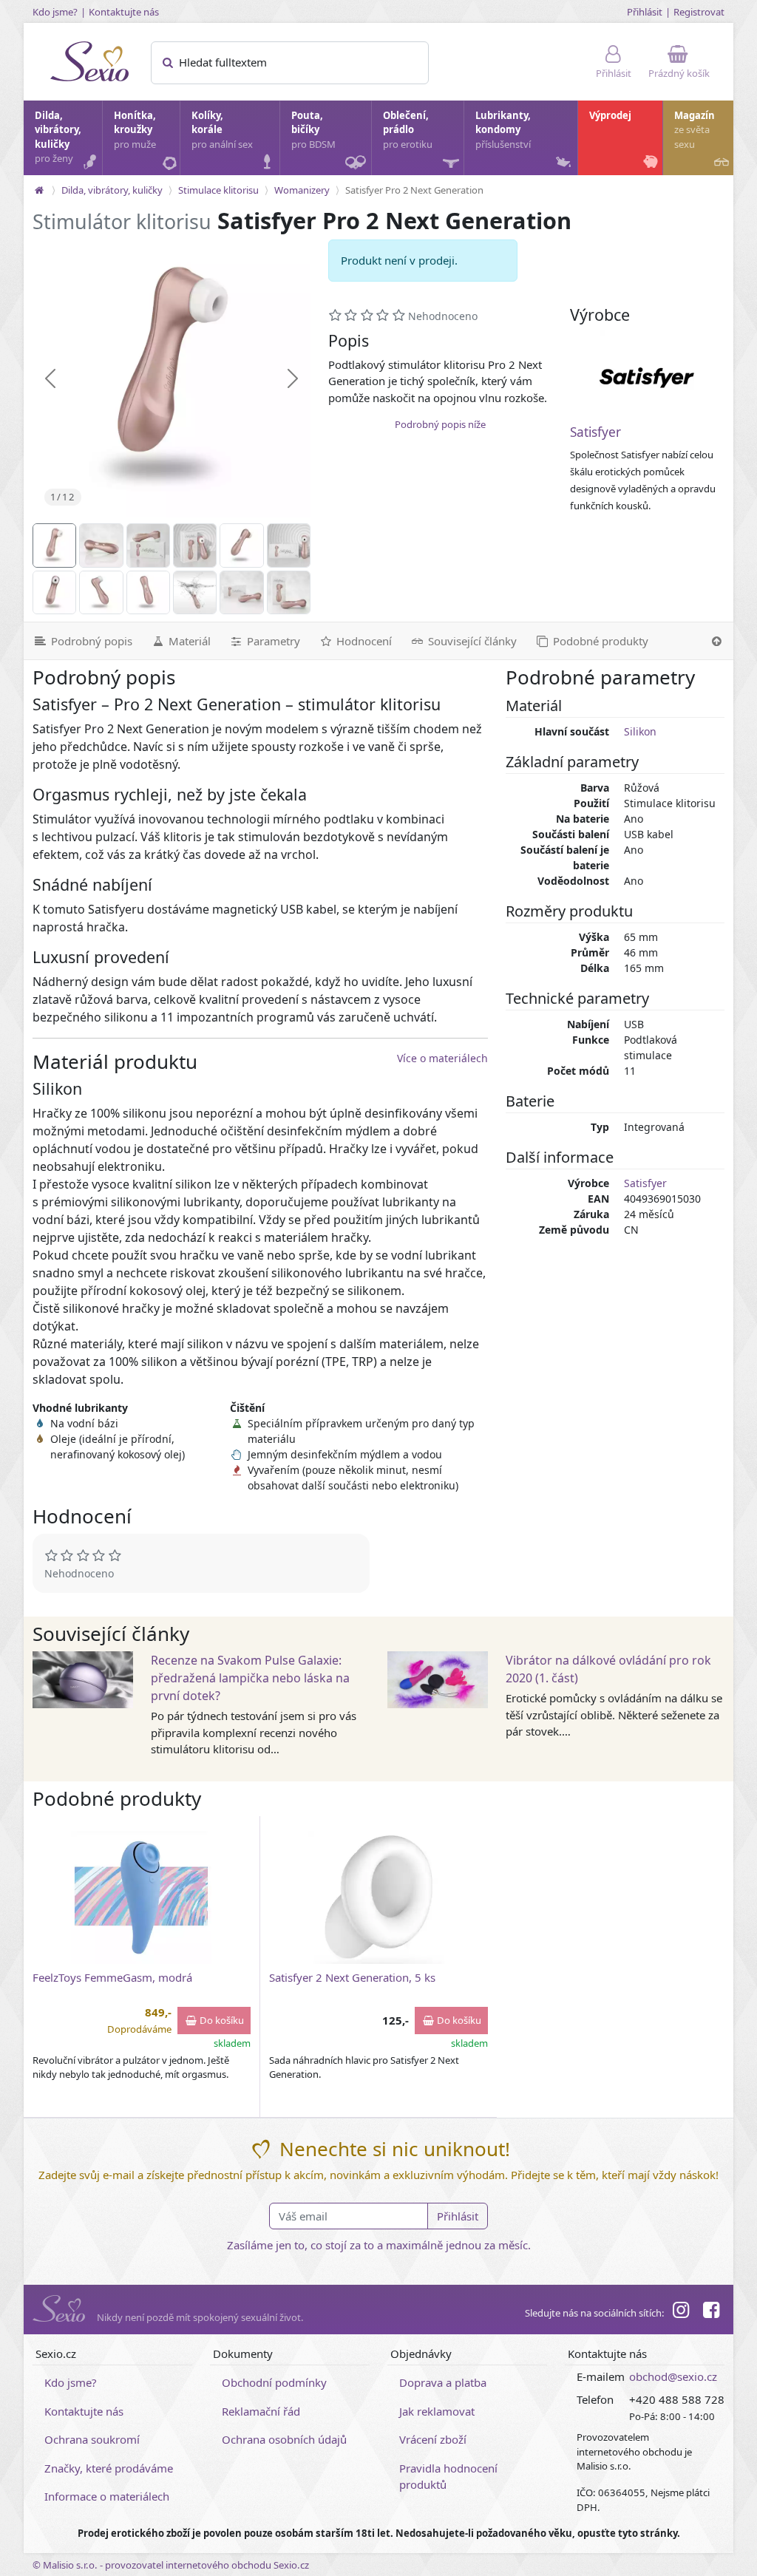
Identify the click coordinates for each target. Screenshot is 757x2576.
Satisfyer (595, 432)
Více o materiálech (442, 1058)
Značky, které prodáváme (109, 2468)
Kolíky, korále (222, 130)
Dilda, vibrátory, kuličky (58, 137)
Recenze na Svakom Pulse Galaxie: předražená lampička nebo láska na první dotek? (250, 1678)
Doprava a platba (443, 2382)
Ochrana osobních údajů (284, 2439)
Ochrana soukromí (92, 2439)
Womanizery (302, 190)
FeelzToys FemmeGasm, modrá (112, 1977)
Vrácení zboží (433, 2439)
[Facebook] (711, 2312)
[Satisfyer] (647, 378)
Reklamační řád (261, 2411)
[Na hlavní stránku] (39, 190)
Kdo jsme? (55, 12)
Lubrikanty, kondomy (503, 130)
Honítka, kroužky (135, 130)
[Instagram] (681, 2312)
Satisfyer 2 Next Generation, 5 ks (352, 1977)
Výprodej (610, 115)
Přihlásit (645, 12)
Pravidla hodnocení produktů (448, 2477)
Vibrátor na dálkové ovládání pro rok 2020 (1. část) (608, 1669)
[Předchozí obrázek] (50, 378)
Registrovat (699, 12)
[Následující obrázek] (293, 378)
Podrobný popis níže (440, 424)
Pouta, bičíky (313, 130)
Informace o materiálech (107, 2496)
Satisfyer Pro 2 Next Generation (414, 190)
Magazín (695, 130)
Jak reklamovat (437, 2411)
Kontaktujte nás (124, 12)
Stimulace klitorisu (218, 190)
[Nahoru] (717, 641)
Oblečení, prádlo (408, 130)
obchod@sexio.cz (673, 2376)
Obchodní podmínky (274, 2382)
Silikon (640, 731)
